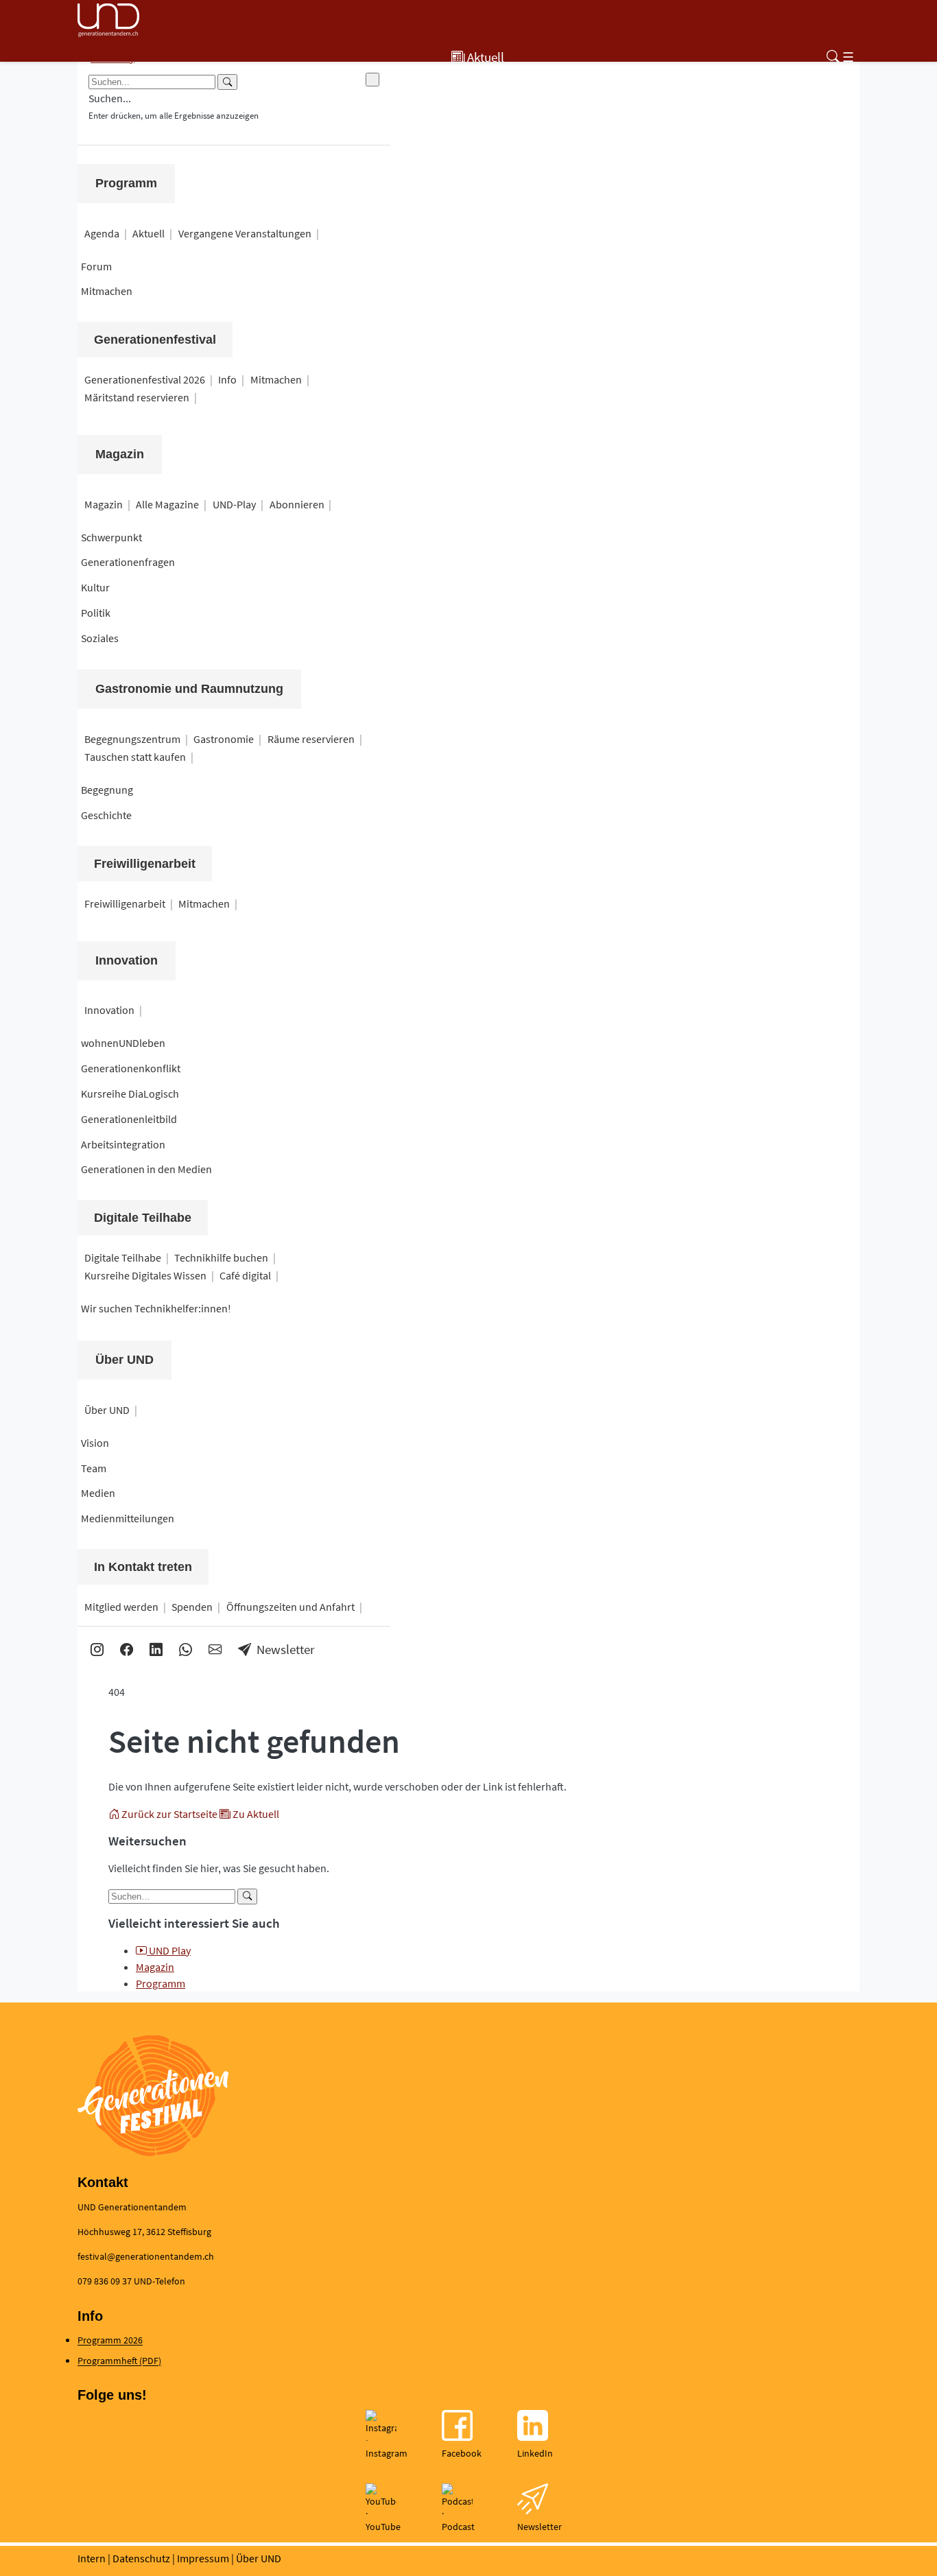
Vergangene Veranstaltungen (245, 233)
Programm (126, 183)
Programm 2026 (110, 2340)
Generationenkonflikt (131, 1068)
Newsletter (286, 1649)
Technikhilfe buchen (221, 1257)
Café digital (245, 1275)
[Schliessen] (372, 80)
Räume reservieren (311, 739)
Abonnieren (297, 504)
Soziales (100, 638)
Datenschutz (141, 2558)
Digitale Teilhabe (123, 1257)
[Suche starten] (247, 1896)
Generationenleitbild (129, 1119)
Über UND (124, 1360)
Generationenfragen (128, 562)
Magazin (120, 454)
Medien (98, 1493)
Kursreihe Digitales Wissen (145, 1275)
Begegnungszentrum (132, 739)
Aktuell (149, 233)
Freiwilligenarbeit (125, 903)
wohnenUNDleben (123, 1043)
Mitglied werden (121, 1607)
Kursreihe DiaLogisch (130, 1094)
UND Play (169, 1950)
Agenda (102, 233)
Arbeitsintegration (123, 1144)
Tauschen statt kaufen (135, 757)
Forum (96, 266)
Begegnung (107, 790)
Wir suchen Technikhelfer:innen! (156, 1308)
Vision (95, 1443)
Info (227, 379)
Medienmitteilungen (128, 1518)
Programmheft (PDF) (119, 2361)
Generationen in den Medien (146, 1169)
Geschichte (106, 815)
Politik (96, 613)
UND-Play (234, 504)
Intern (92, 2558)
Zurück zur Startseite (169, 1814)
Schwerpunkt (111, 537)
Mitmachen (107, 291)
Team (94, 1468)
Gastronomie (224, 739)
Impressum (203, 2558)
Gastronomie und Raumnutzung (189, 689)
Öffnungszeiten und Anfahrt (290, 1607)
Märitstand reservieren (137, 397)
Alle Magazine (167, 504)
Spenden (192, 1607)
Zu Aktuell (255, 1814)
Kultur (95, 587)
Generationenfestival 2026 (145, 379)
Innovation (127, 960)
